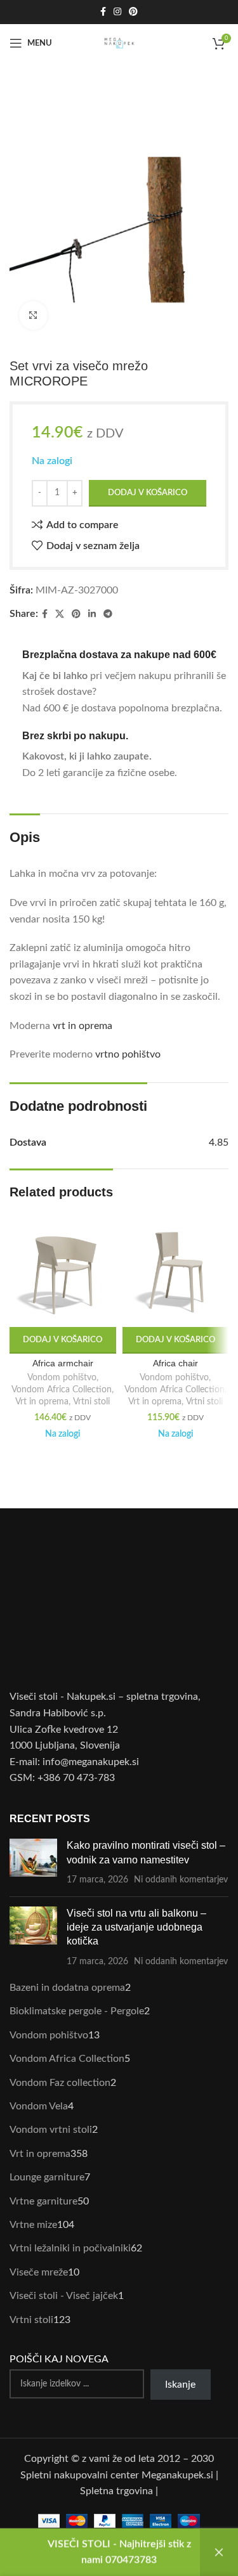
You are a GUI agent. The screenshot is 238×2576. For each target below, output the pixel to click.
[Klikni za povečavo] (33, 315)
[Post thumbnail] (33, 1862)
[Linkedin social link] (92, 614)
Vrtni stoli (91, 1402)
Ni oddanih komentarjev (181, 1880)
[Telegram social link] (108, 614)
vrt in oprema (83, 1026)
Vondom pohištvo (62, 1378)
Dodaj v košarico (148, 493)
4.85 (219, 1142)
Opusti (219, 2552)
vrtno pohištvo (128, 1054)
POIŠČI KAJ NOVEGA (59, 2359)
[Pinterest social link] (133, 12)
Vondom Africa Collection (62, 1390)
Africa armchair (63, 1363)
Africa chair (175, 1363)
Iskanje (180, 2385)
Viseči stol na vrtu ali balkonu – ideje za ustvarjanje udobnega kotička (136, 1927)
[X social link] (60, 614)
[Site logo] (119, 42)
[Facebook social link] (103, 12)
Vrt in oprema (42, 1402)
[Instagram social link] (117, 12)
